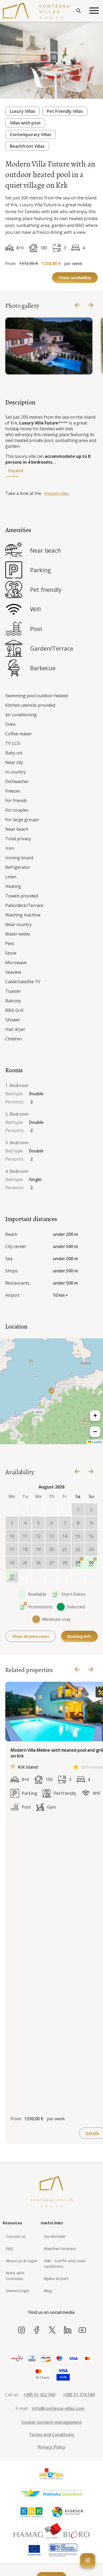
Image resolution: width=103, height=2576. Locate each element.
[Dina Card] (17, 2359)
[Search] (79, 11)
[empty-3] (51, 1510)
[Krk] (32, 2512)
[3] (63, 91)
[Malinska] (51, 2493)
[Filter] (88, 2561)
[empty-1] (25, 1510)
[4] (74, 91)
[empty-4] (65, 1510)
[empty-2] (38, 1510)
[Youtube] (82, 2330)
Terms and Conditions (52, 2435)
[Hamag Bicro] (51, 2531)
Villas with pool (25, 123)
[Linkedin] (67, 2330)
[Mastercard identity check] (42, 2374)
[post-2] (51, 1576)
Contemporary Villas (31, 135)
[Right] (91, 305)
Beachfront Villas (27, 146)
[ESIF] (63, 2550)
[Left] (77, 305)
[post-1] (38, 1576)
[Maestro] (59, 2359)
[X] (52, 2330)
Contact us (16, 2236)
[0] (29, 91)
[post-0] (25, 1576)
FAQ (9, 2249)
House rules (57, 493)
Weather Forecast (60, 2249)
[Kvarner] (68, 2512)
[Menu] (94, 11)
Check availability (75, 278)
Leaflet (96, 1442)
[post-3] (65, 1576)
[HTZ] (51, 2474)
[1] (40, 91)
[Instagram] (22, 2330)
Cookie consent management (52, 2422)
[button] (51, 1391)
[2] (51, 91)
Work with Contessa (15, 2276)
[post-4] (78, 1576)
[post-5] (91, 1576)
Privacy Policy (52, 2447)
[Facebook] (37, 2330)
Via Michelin (55, 2236)
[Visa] (73, 2359)
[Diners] (32, 2359)
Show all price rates (31, 1636)
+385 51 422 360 (39, 2395)
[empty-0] (12, 1510)
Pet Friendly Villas (65, 111)
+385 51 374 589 (79, 2395)
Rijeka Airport (56, 2278)
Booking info (79, 1636)
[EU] (34, 2550)
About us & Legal (21, 2261)
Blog (48, 2291)
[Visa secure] (63, 2374)
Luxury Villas (22, 111)
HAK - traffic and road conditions (64, 2264)
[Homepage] (36, 11)
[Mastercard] (88, 2359)
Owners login (18, 2291)
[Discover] (46, 2359)
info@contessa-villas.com (58, 2408)
